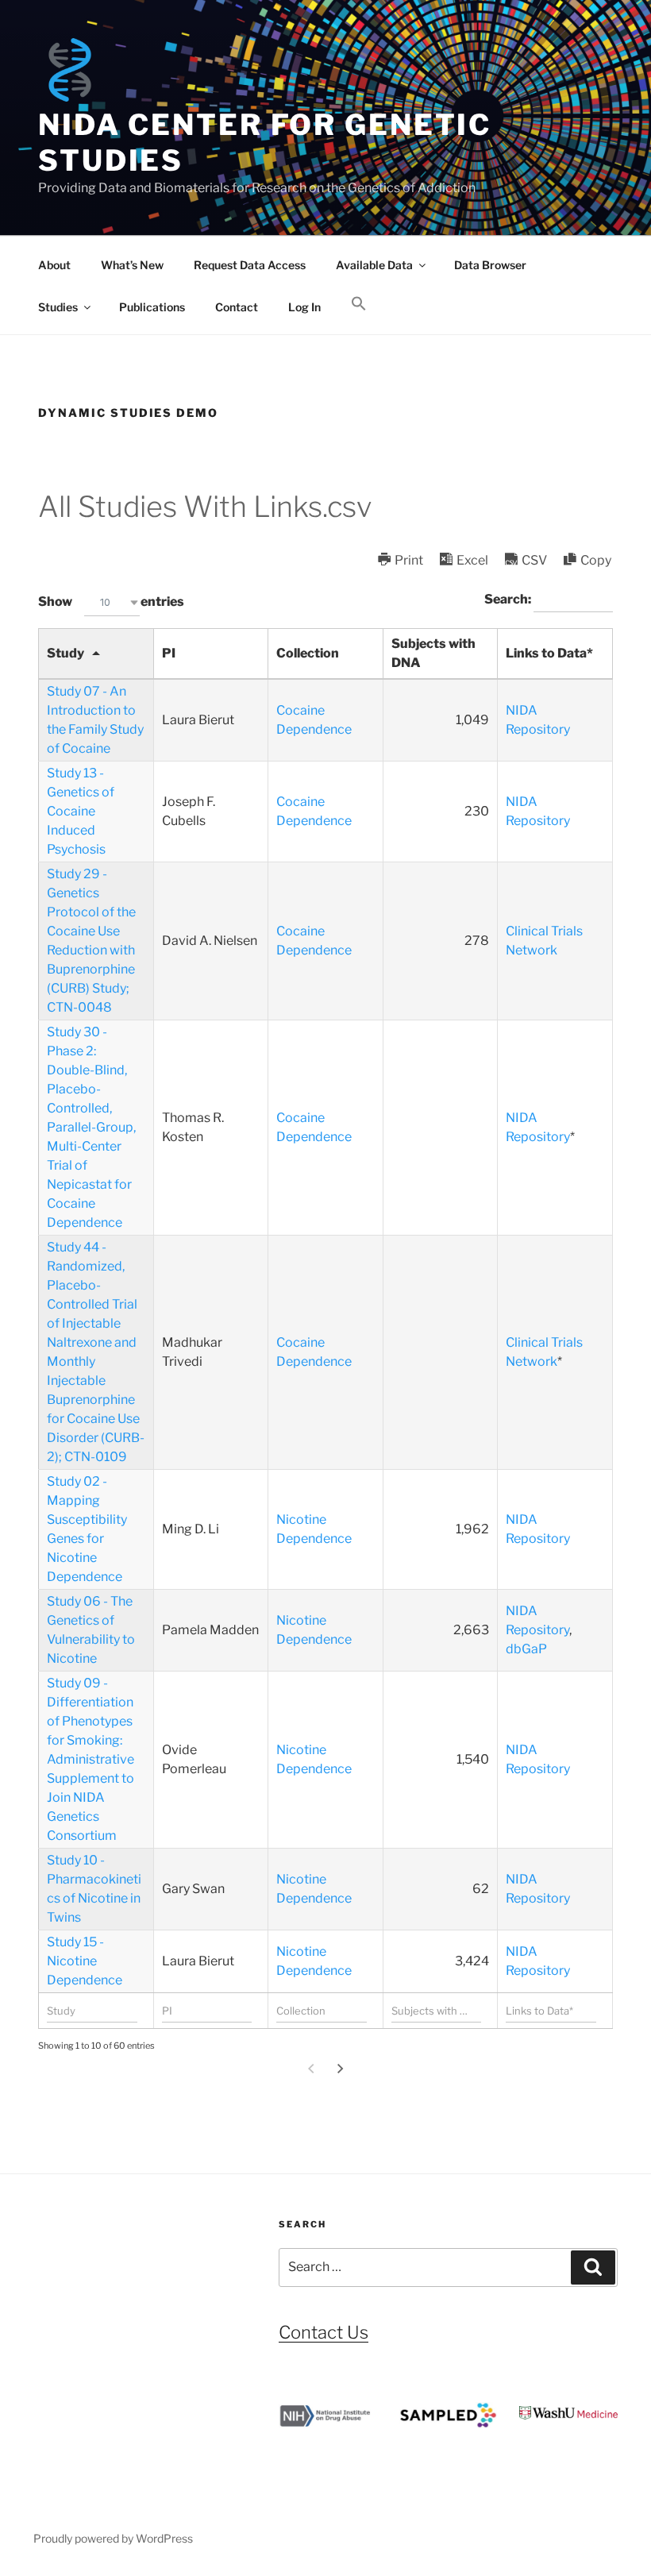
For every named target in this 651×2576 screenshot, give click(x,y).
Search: (509, 599)
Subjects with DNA (433, 653)
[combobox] (112, 602)
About (54, 265)
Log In (304, 307)
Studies (58, 307)
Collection (308, 653)
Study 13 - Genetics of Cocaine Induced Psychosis (81, 811)
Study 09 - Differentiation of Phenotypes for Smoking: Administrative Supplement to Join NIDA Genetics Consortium (91, 1759)
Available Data (374, 265)
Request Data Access (250, 265)
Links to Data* (549, 653)
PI (169, 653)
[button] (358, 304)
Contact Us (324, 2332)
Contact (237, 307)
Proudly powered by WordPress (113, 2538)
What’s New (132, 265)
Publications (152, 307)
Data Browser (490, 265)
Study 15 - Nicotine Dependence (85, 1961)
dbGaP (526, 1649)
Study (65, 653)
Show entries (111, 602)
